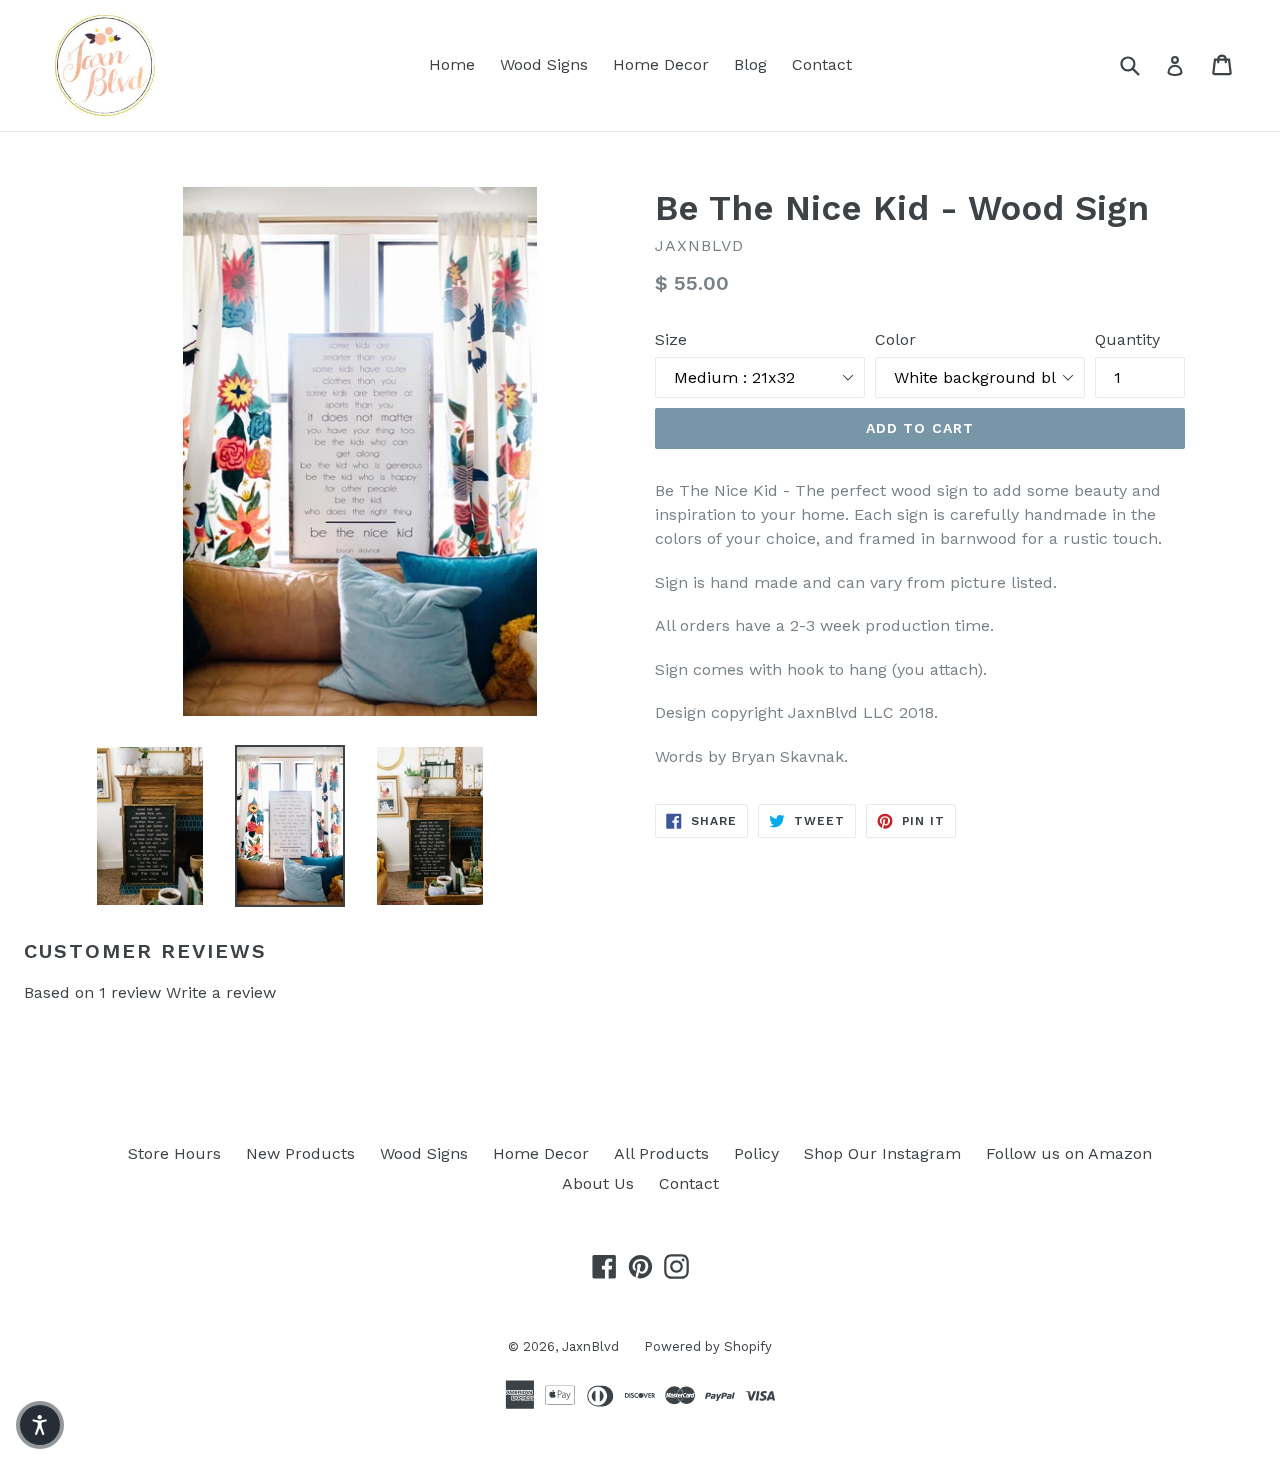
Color (895, 339)
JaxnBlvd (590, 1346)
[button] (40, 1425)
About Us (598, 1183)
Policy (756, 1153)
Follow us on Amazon (1069, 1153)
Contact (822, 64)
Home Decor (661, 64)
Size (671, 339)
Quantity (1127, 339)
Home (452, 64)
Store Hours (174, 1153)
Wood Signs (544, 64)
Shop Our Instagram (882, 1153)
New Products (300, 1153)
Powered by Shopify (708, 1346)
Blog (750, 64)
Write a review (221, 992)
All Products (661, 1153)
